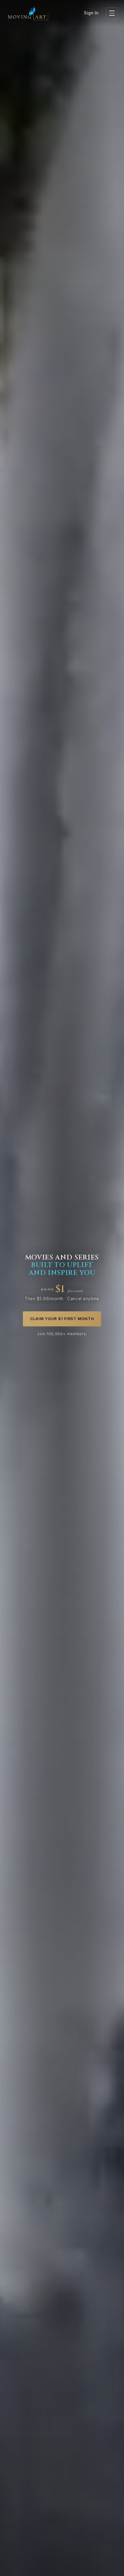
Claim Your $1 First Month (62, 1319)
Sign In (91, 13)
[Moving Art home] (28, 13)
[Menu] (112, 13)
